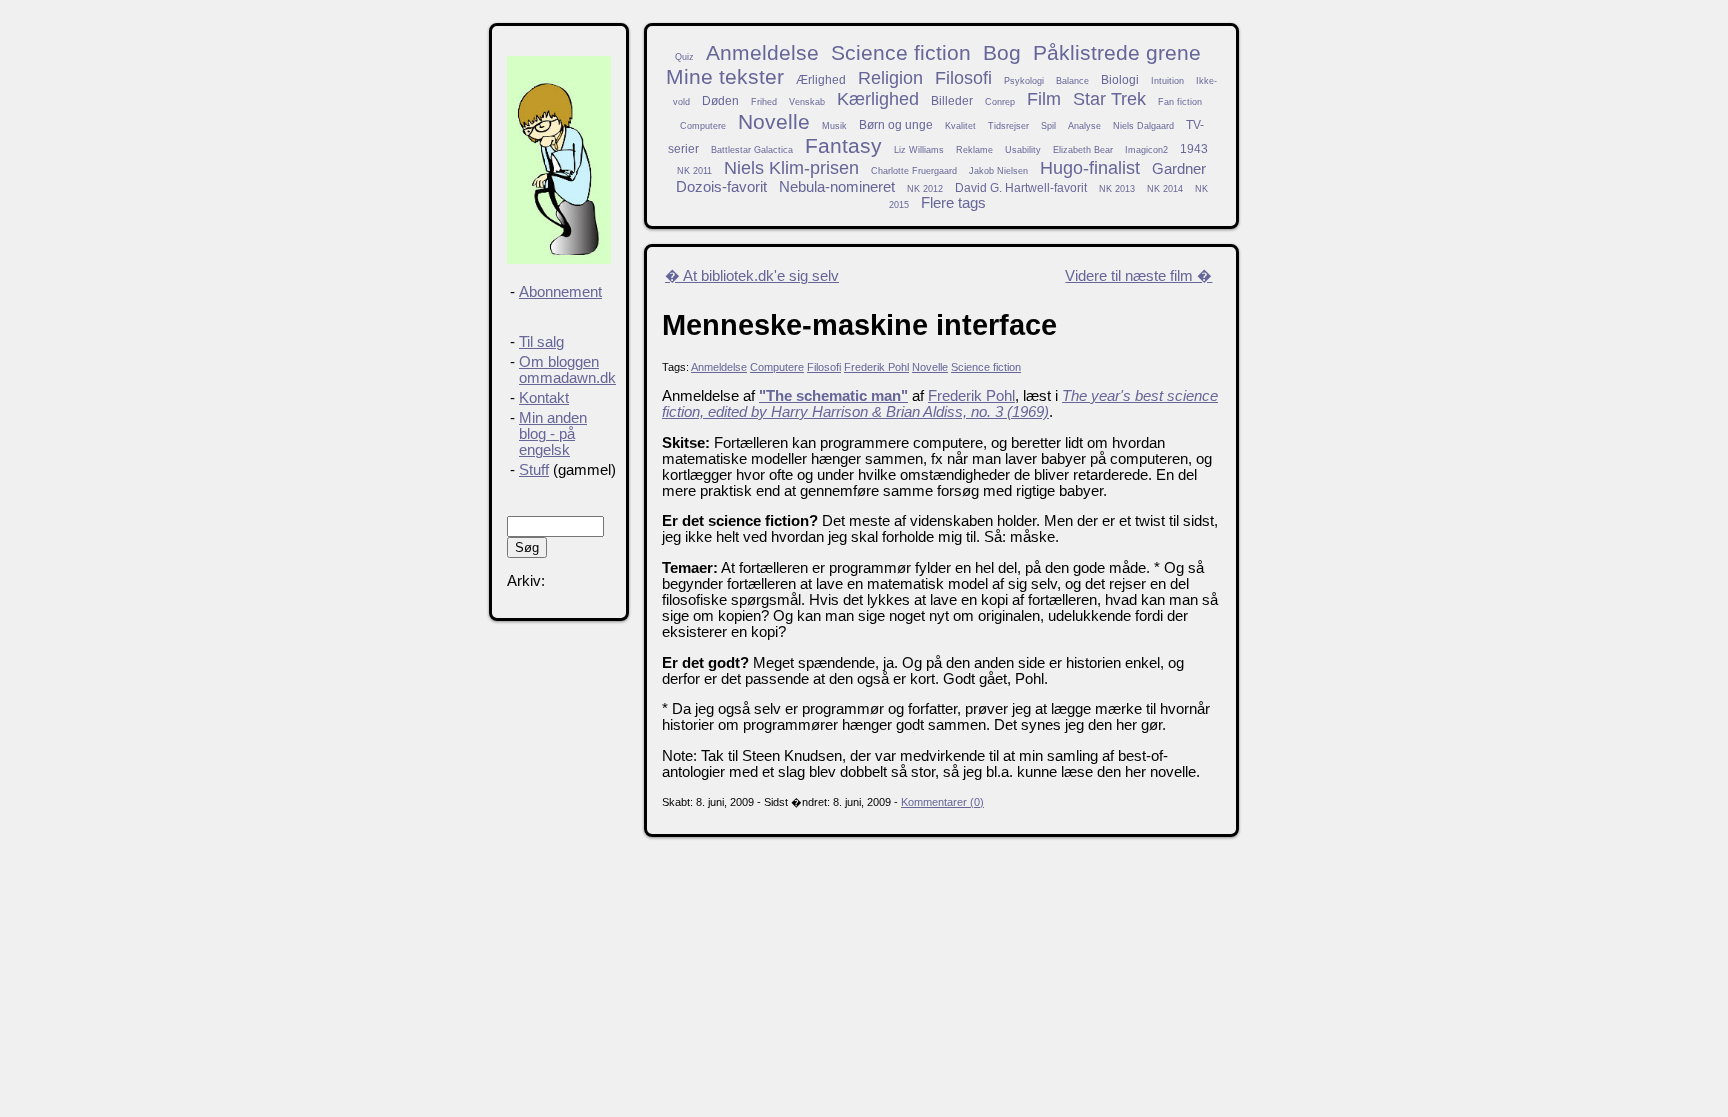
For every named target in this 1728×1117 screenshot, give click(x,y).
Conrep (1000, 102)
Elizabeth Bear (1083, 150)
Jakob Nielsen (998, 171)
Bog (1002, 52)
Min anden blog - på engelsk (553, 434)
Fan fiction (1180, 102)
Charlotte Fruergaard (914, 171)
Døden (720, 100)
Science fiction (901, 52)
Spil (1048, 126)
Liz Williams (919, 150)
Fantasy (843, 145)
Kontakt (544, 398)
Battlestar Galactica (752, 150)
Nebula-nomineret (837, 187)
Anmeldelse (762, 52)
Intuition (1167, 81)
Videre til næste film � (1138, 276)
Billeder (952, 100)
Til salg (541, 342)
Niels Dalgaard (1143, 126)
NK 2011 (694, 171)
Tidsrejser (1008, 126)
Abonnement (560, 292)
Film (1044, 99)
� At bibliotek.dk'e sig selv (752, 276)
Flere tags (953, 203)
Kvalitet (960, 126)
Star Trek (1109, 99)
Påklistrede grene (1117, 52)
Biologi (1120, 79)
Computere (703, 126)
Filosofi (963, 78)
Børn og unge (896, 124)
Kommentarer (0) (942, 802)
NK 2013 (1117, 189)
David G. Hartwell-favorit (1021, 187)
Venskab (807, 102)
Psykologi (1024, 81)
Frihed (764, 102)
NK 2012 (925, 189)
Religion (890, 78)
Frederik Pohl (876, 367)
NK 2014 (1165, 189)
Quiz (684, 57)
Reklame (974, 150)
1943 (1194, 148)
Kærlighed (878, 99)
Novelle (774, 121)
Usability (1023, 150)
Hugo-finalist (1090, 168)
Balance (1072, 81)
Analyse (1084, 126)
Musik (834, 126)
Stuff (534, 470)
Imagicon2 (1146, 150)
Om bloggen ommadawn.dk (567, 370)
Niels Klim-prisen (791, 168)
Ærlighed (821, 79)
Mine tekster (725, 76)
